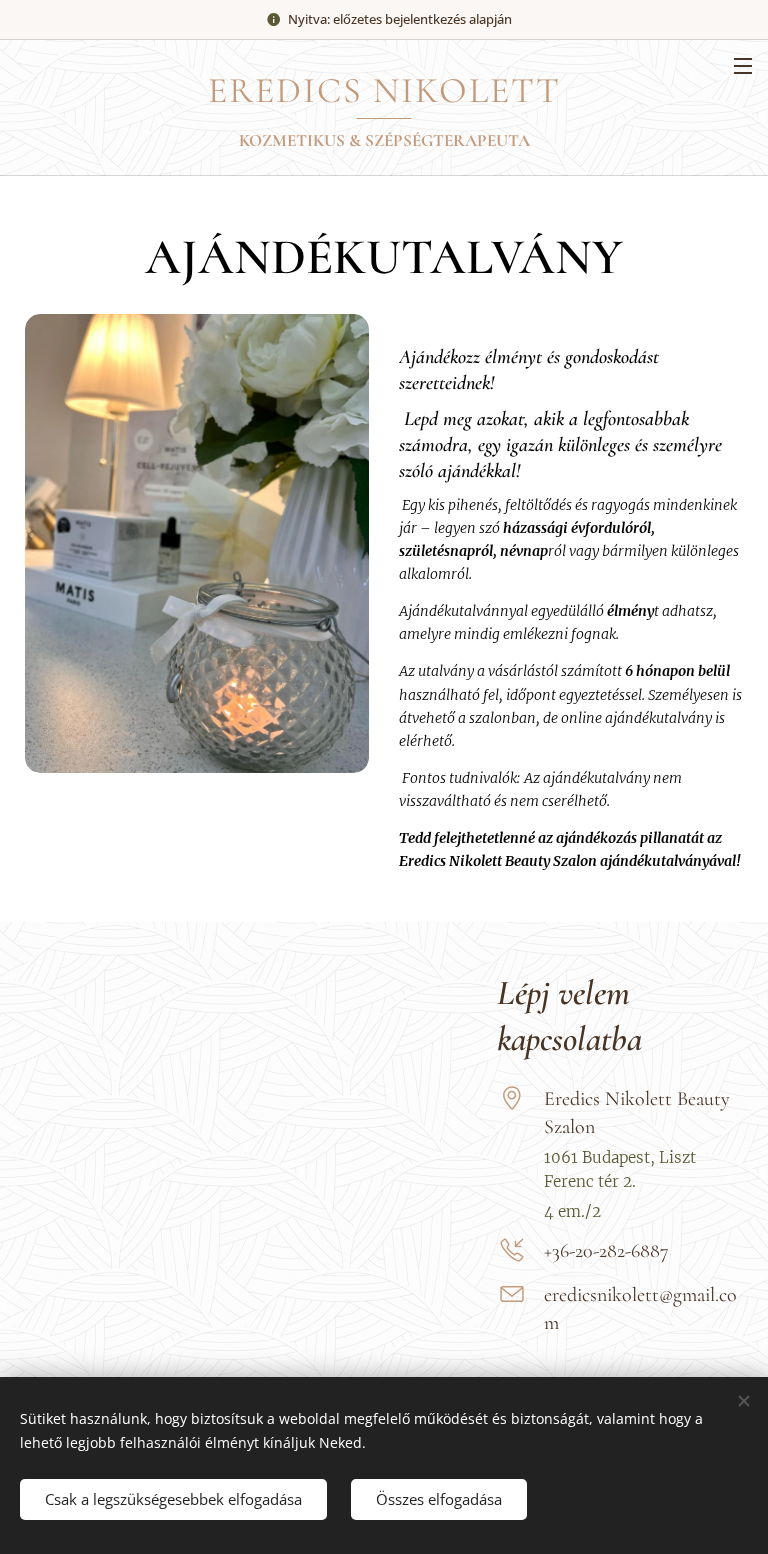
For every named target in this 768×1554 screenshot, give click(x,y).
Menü (743, 65)
